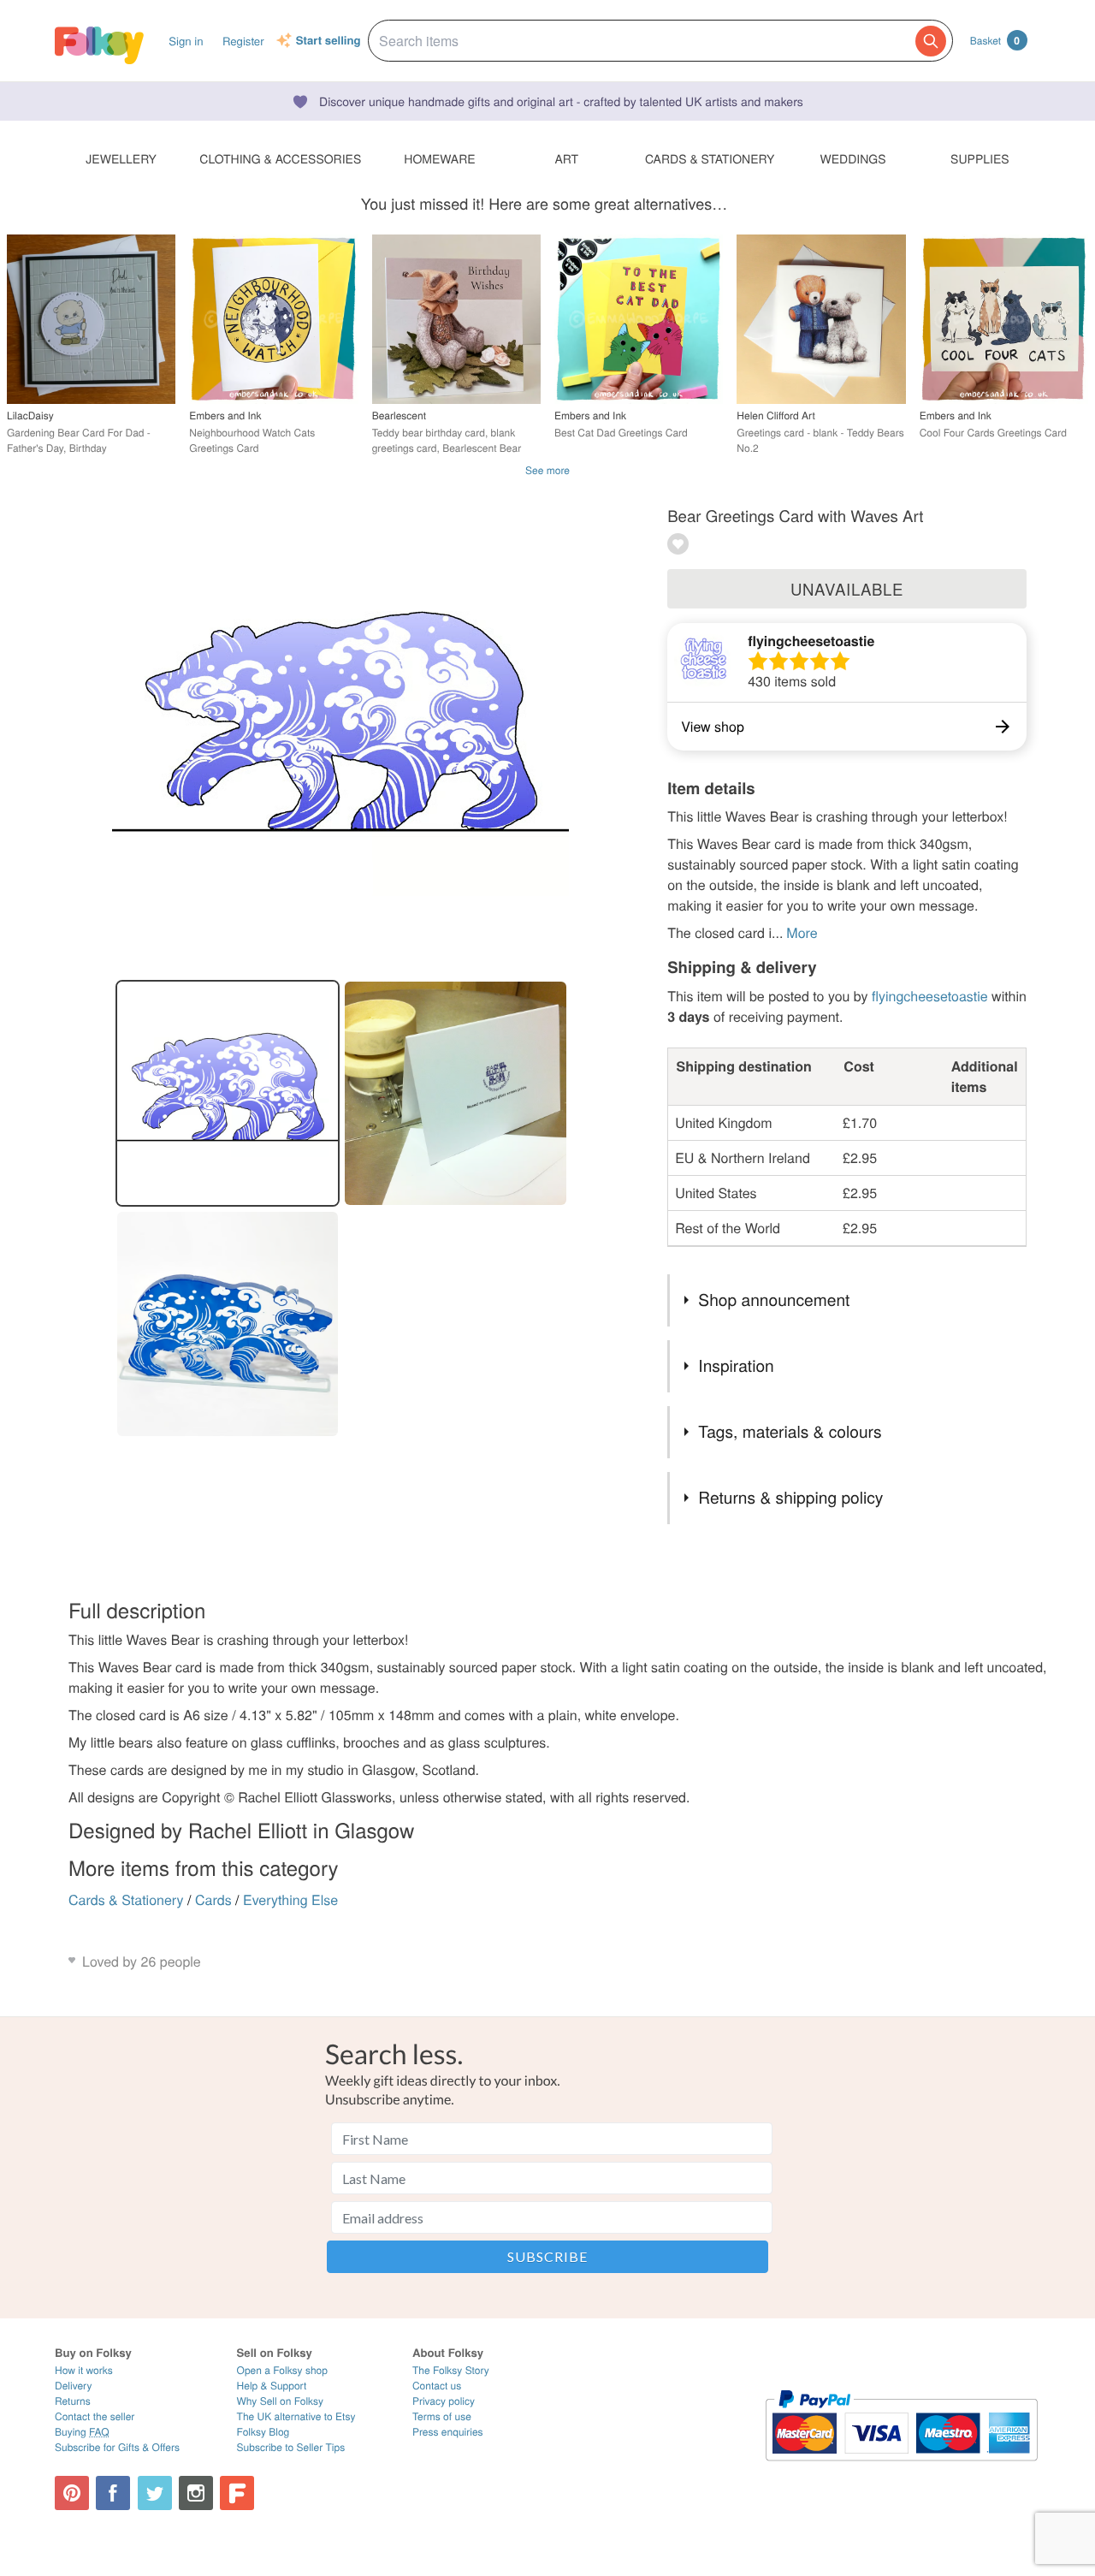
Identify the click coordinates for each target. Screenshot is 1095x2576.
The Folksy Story (451, 2370)
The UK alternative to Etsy (296, 2416)
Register (243, 41)
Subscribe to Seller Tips (291, 2447)
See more (547, 470)
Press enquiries (448, 2432)
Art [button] (566, 158)
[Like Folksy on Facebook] (113, 2493)
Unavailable (847, 589)
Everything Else (290, 1899)
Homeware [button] (439, 158)
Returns (73, 2401)
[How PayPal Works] (901, 2469)
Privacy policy (444, 2401)
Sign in (186, 41)
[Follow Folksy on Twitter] (155, 2493)
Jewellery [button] (121, 158)
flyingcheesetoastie (811, 641)
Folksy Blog (263, 2432)
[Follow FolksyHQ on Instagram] (196, 2493)
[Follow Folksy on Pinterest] (72, 2493)
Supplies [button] (980, 158)
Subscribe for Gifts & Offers (117, 2447)
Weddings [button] (853, 158)
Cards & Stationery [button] (710, 158)
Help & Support (272, 2386)
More (802, 932)
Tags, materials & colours (790, 1431)
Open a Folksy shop (282, 2370)
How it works (84, 2370)
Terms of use (442, 2416)
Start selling (328, 41)
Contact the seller (95, 2416)
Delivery (73, 2386)
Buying (82, 2432)
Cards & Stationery (126, 1899)
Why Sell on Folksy (281, 2401)
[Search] (931, 41)
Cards (213, 1899)
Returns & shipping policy (790, 1497)
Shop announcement (774, 1300)
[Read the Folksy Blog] (237, 2493)
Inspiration (736, 1365)
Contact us (437, 2386)
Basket (995, 40)
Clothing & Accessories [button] (280, 158)
